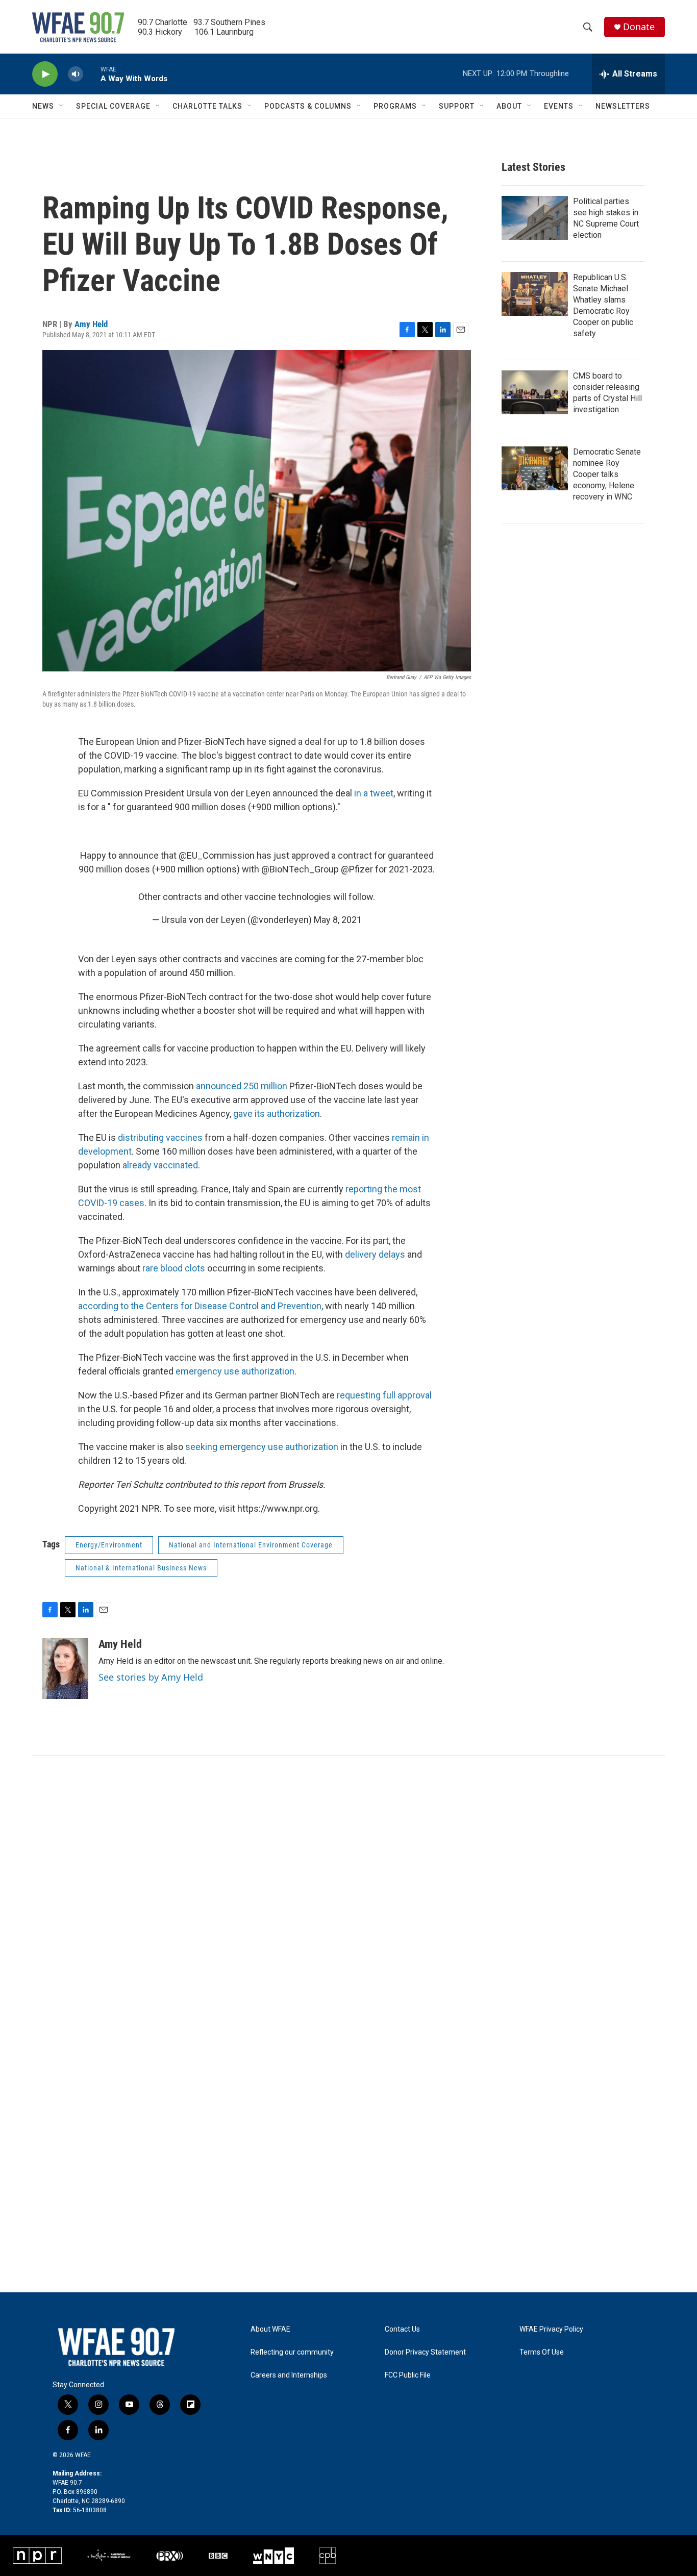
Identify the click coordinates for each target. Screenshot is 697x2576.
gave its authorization (277, 1114)
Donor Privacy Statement (425, 2352)
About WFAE (270, 2329)
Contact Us (402, 2329)
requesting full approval (384, 1395)
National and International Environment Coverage (251, 1545)
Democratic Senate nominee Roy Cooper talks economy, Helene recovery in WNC (607, 474)
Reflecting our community (292, 2352)
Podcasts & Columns (308, 106)
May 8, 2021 (338, 920)
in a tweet (374, 793)
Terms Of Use (542, 2352)
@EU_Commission (217, 855)
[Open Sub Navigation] (62, 106)
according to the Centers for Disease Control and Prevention (200, 1306)
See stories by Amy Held (151, 1677)
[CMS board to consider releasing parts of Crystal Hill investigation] (535, 392)
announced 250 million (242, 1086)
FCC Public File (408, 2375)
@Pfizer (357, 869)
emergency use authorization (235, 1371)
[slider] (92, 74)
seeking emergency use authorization (262, 1447)
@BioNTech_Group (300, 869)
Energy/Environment (109, 1545)
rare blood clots (174, 1268)
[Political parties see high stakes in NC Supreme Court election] (535, 218)
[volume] (76, 74)
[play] (45, 74)
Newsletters (623, 106)
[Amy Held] (65, 1668)
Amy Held (91, 324)
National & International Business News (141, 1568)
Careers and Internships (289, 2375)
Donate (639, 27)
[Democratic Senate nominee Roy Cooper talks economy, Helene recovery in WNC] (535, 468)
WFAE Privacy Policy (551, 2329)
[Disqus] (348, 1893)
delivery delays (375, 1254)
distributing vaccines (160, 1137)
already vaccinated (160, 1165)
